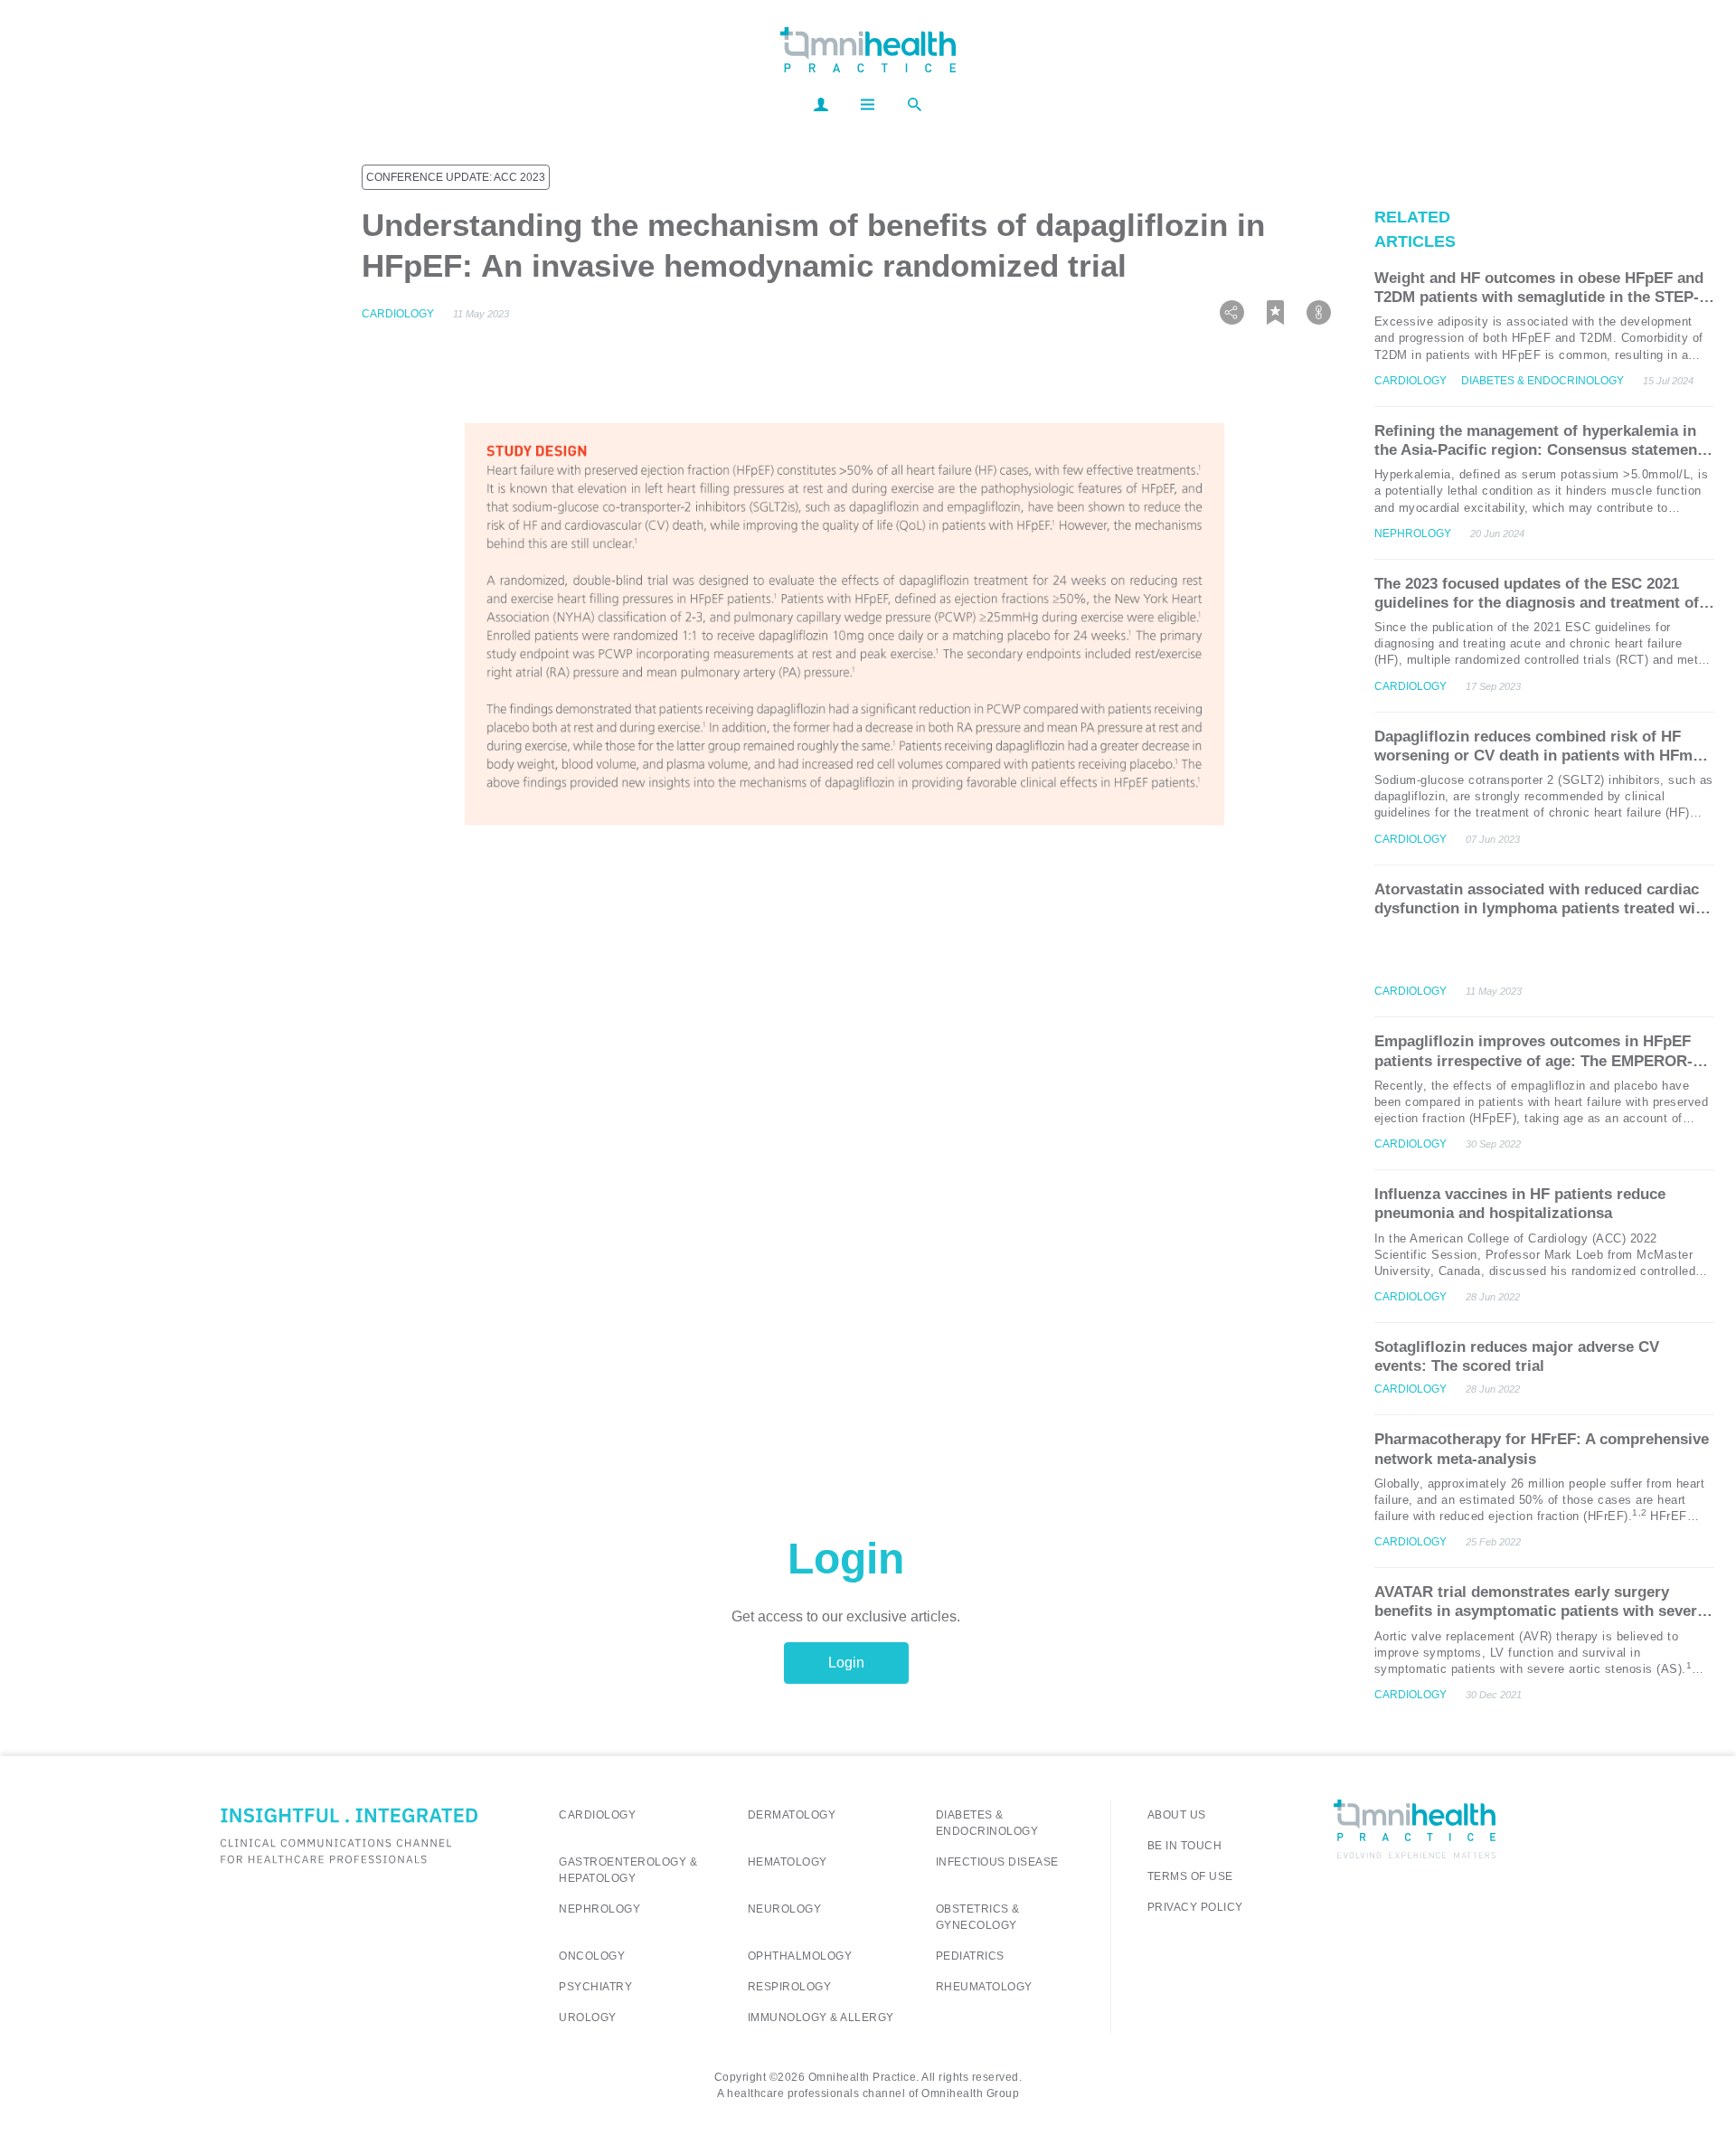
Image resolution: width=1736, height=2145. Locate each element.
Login (846, 1663)
